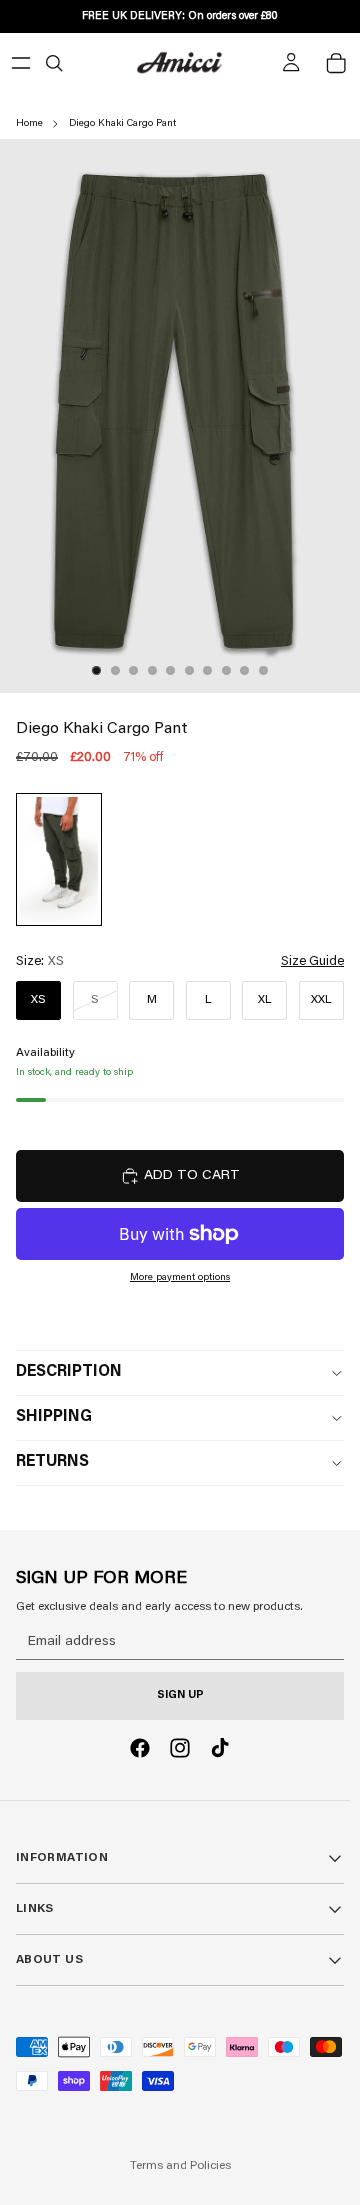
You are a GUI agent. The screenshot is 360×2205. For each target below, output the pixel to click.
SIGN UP (180, 1695)
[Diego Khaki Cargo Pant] (59, 859)
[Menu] (21, 63)
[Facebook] (140, 1748)
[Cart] (336, 63)
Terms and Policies (180, 2166)
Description (69, 1372)
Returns (52, 1462)
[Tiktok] (220, 1748)
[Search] (54, 63)
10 (264, 671)
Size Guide (312, 961)
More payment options (180, 1278)
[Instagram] (180, 1748)
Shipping (54, 1417)
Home (29, 124)
